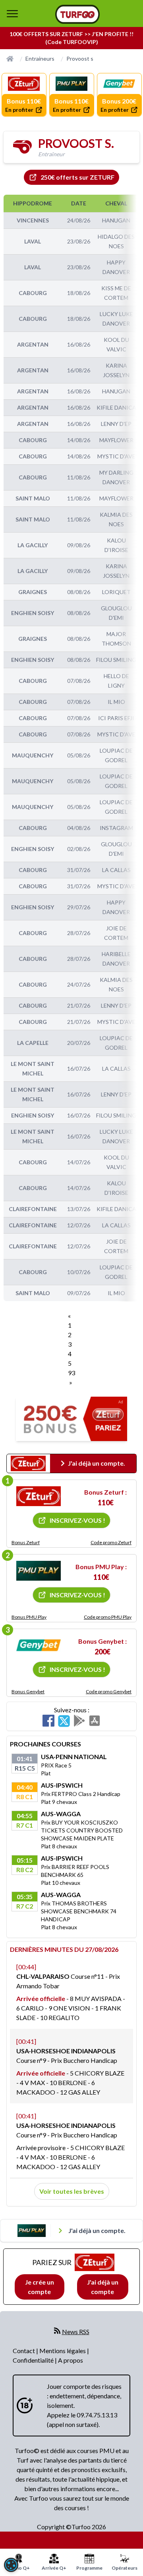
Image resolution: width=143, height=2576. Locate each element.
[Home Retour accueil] (77, 14)
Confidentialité (34, 2360)
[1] (39, 1496)
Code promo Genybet (109, 1691)
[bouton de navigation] (12, 13)
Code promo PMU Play (108, 1617)
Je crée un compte (40, 2287)
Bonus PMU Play (29, 1617)
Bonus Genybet (28, 1691)
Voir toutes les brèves (72, 2191)
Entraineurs (40, 58)
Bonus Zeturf (26, 1542)
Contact (24, 2351)
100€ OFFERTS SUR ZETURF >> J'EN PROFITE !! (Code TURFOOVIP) (71, 38)
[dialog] (11, 2565)
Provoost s (80, 58)
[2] (39, 1571)
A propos (71, 2360)
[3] (39, 1645)
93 (71, 1373)
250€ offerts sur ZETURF (77, 177)
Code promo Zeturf (111, 1542)
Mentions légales (63, 2351)
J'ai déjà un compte (103, 2287)
